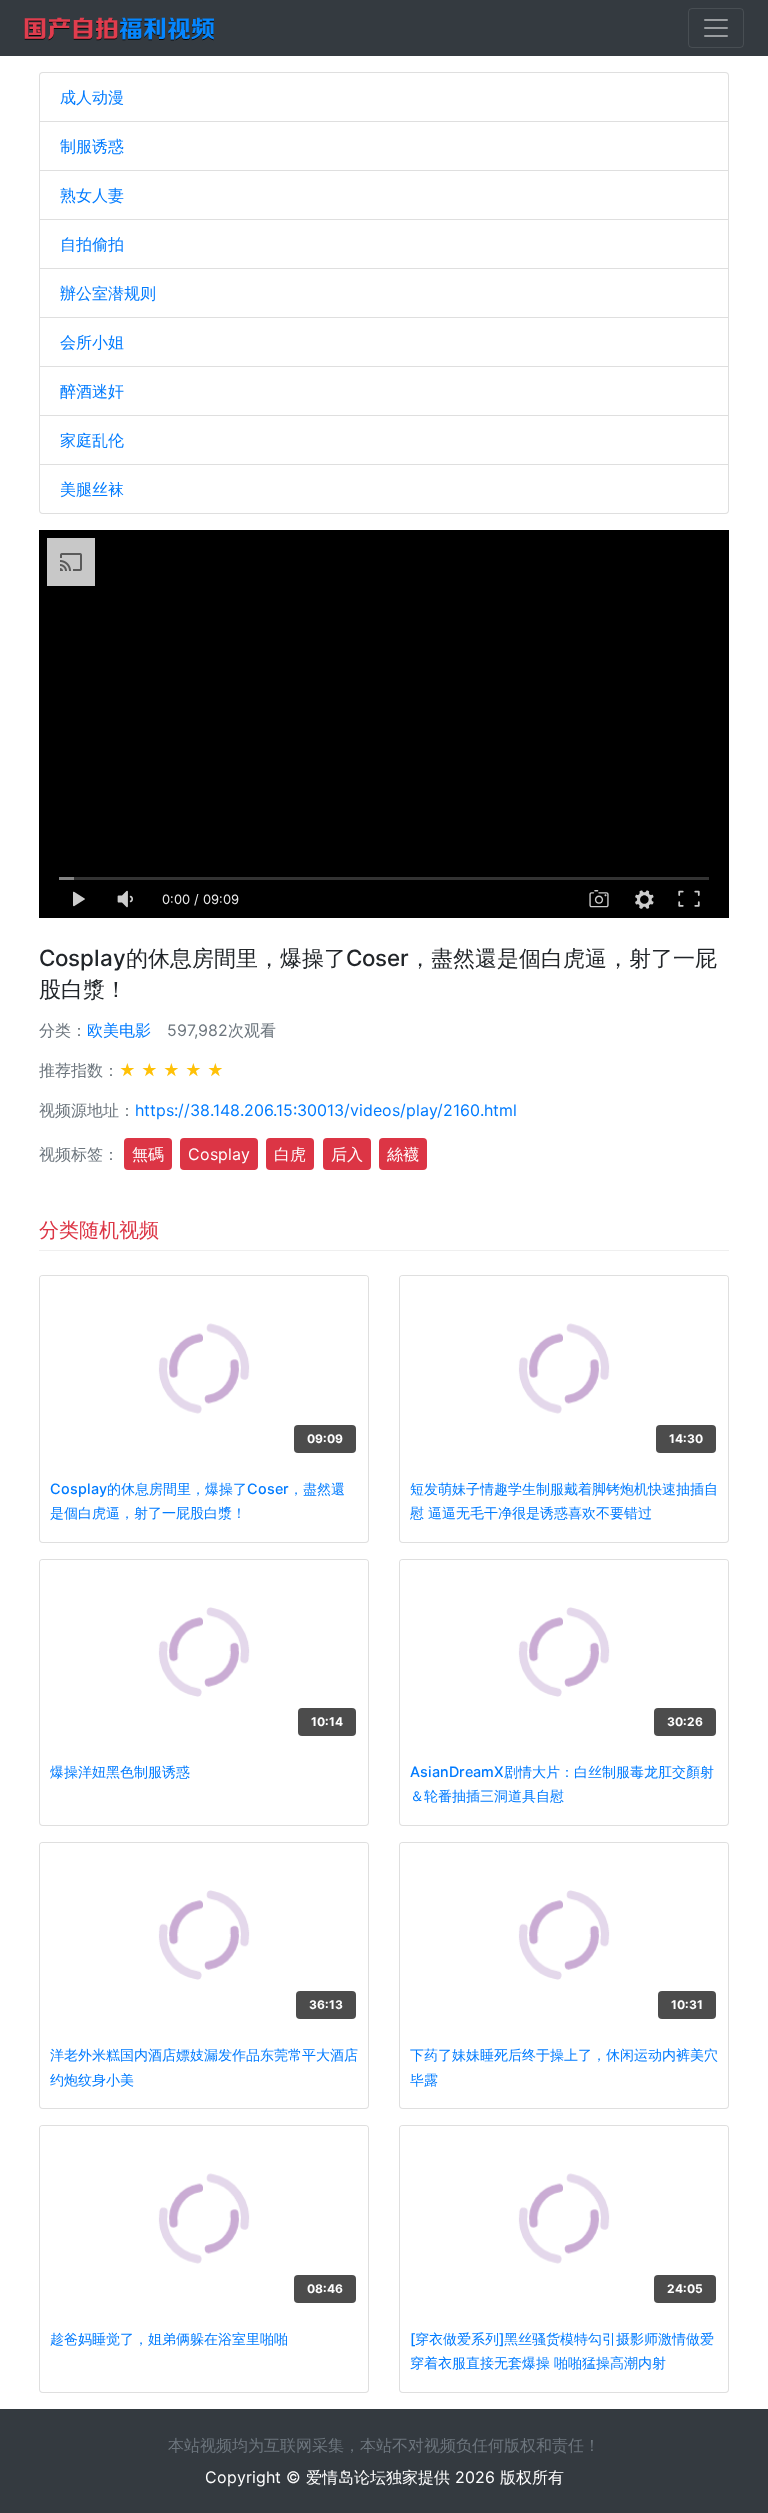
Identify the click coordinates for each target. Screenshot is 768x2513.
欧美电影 (119, 1030)
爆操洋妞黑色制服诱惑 (120, 1771)
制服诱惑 (92, 146)
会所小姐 (92, 342)
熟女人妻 (92, 195)
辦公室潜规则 (108, 293)
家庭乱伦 (92, 440)
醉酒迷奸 (92, 391)
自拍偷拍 (92, 244)
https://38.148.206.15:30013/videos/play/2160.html (326, 1110)
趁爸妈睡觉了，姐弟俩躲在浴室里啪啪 (169, 2338)
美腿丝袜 (92, 489)
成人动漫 (92, 97)
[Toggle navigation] (716, 28)
